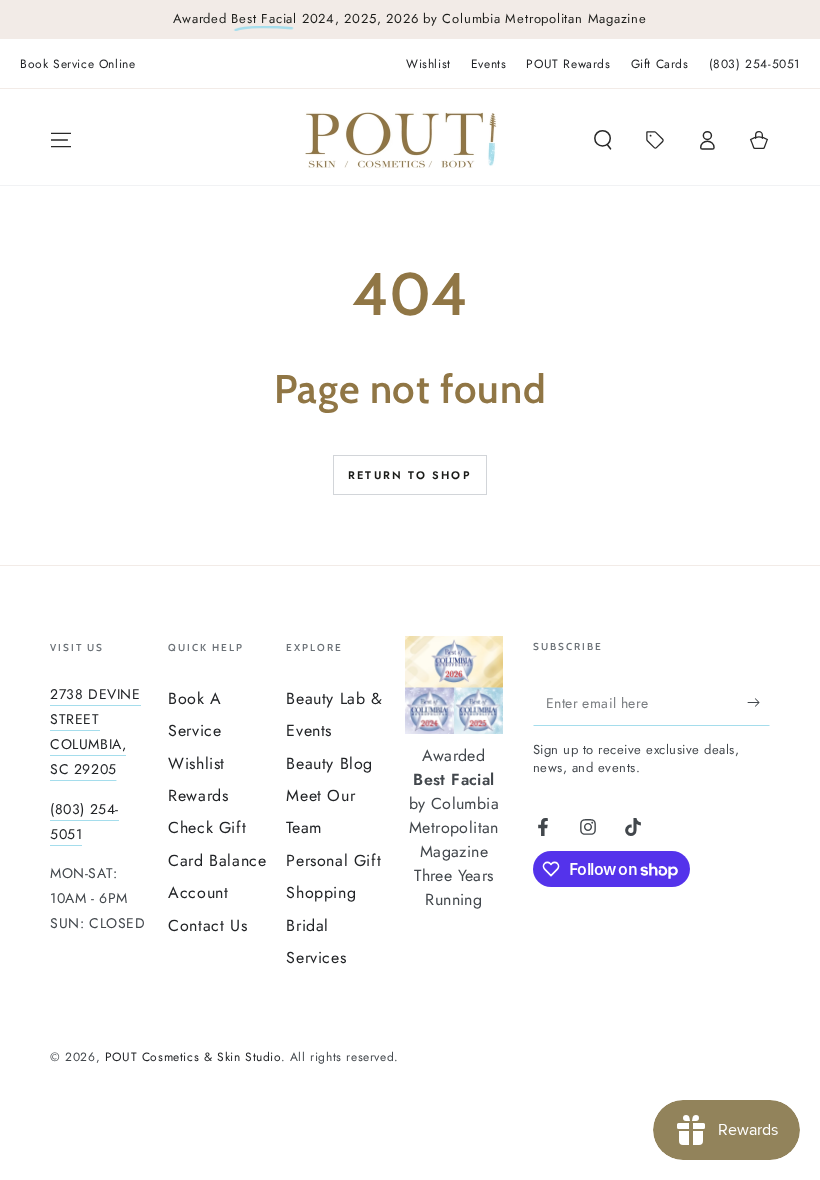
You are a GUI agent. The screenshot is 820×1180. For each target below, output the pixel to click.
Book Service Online (77, 64)
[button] (603, 140)
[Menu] (61, 140)
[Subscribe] (758, 703)
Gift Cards (660, 64)
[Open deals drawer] (655, 140)
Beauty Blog (329, 763)
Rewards (198, 795)
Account (198, 892)
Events (489, 64)
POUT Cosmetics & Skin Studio (193, 1057)
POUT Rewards (568, 64)
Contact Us (207, 925)
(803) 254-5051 (754, 64)
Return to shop (410, 475)
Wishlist (428, 64)
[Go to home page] (401, 140)
